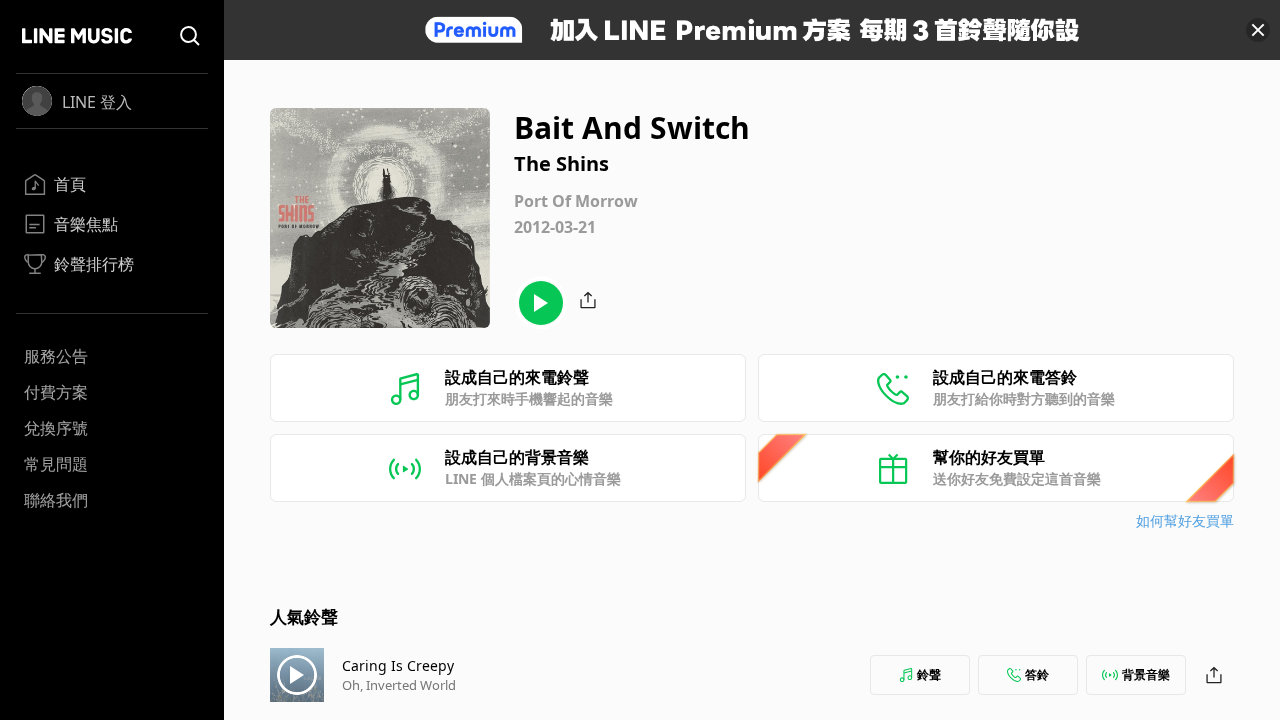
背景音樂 (1146, 674)
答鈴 (1037, 674)
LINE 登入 (97, 102)
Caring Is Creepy (398, 665)
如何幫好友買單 (1185, 520)
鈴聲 (929, 674)
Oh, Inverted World (399, 685)
